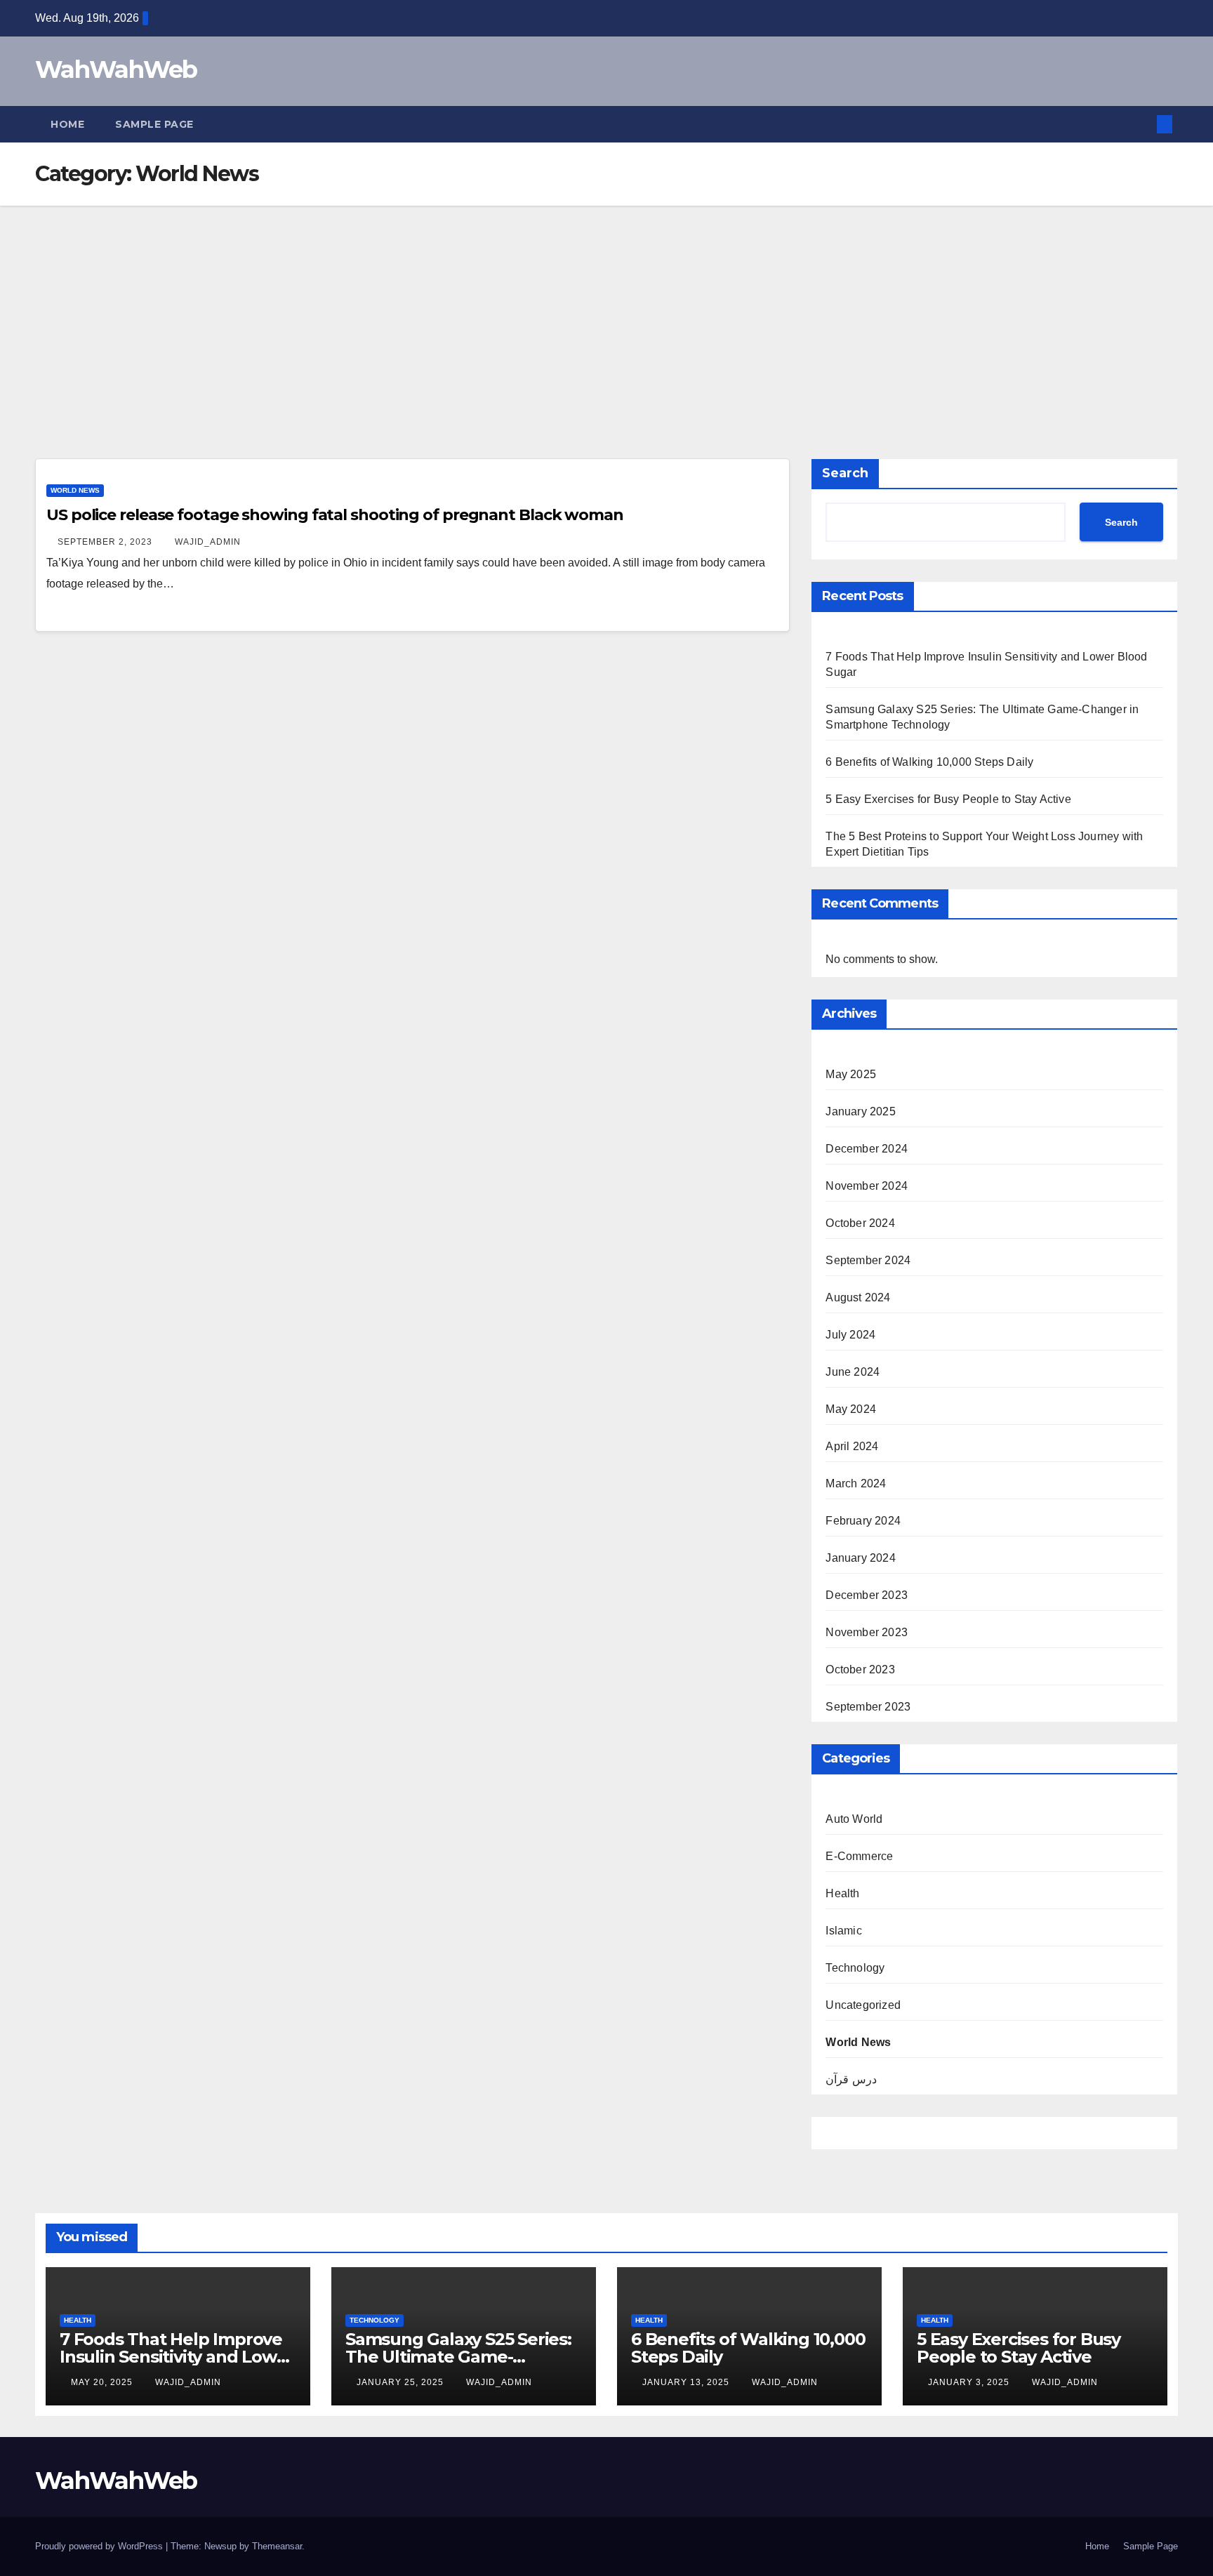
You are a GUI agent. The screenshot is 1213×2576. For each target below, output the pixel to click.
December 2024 (867, 1149)
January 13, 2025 (687, 2382)
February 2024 (863, 1521)
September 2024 (868, 1260)
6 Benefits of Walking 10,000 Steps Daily (929, 762)
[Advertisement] (606, 311)
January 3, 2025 (970, 2382)
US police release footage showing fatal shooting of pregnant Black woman (335, 515)
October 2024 (860, 1223)
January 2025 (860, 1111)
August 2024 (858, 1297)
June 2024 (853, 1372)
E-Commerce (859, 1856)
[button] (1141, 124)
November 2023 (867, 1632)
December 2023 (867, 1595)
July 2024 (850, 1335)
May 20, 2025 (103, 2382)
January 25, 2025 (402, 2382)
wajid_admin (208, 542)
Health (842, 1893)
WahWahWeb (116, 69)
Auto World (854, 1819)
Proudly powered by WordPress (100, 2546)
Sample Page (154, 124)
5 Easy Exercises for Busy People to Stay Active (948, 799)
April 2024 (852, 1446)
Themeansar (277, 2546)
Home (67, 124)
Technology (855, 1968)
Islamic (843, 1931)
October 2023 (860, 1669)
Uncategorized (863, 2005)
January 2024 (860, 1558)
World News (75, 490)
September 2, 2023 (106, 542)
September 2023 (868, 1707)
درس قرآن (851, 2079)
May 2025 (851, 1074)
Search (845, 473)
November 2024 (867, 1186)
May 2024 (851, 1409)
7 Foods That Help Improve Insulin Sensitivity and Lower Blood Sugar (177, 2357)
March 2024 (856, 1483)
